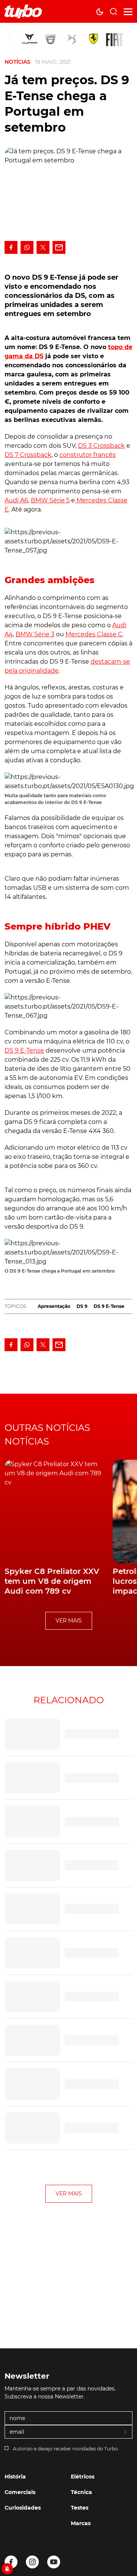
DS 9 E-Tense (24, 1050)
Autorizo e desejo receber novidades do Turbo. (66, 2449)
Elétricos (83, 2477)
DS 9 (82, 1306)
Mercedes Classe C (94, 634)
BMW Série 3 (35, 634)
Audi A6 (16, 500)
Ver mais (69, 1621)
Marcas (81, 2523)
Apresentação (54, 1306)
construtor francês (88, 455)
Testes (80, 2508)
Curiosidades (23, 2508)
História (15, 2477)
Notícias (18, 62)
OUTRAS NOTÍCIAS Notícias (47, 1434)
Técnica (81, 2492)
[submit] (126, 2432)
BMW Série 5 (50, 500)
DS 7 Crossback (28, 455)
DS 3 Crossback (101, 446)
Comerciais (20, 2492)
